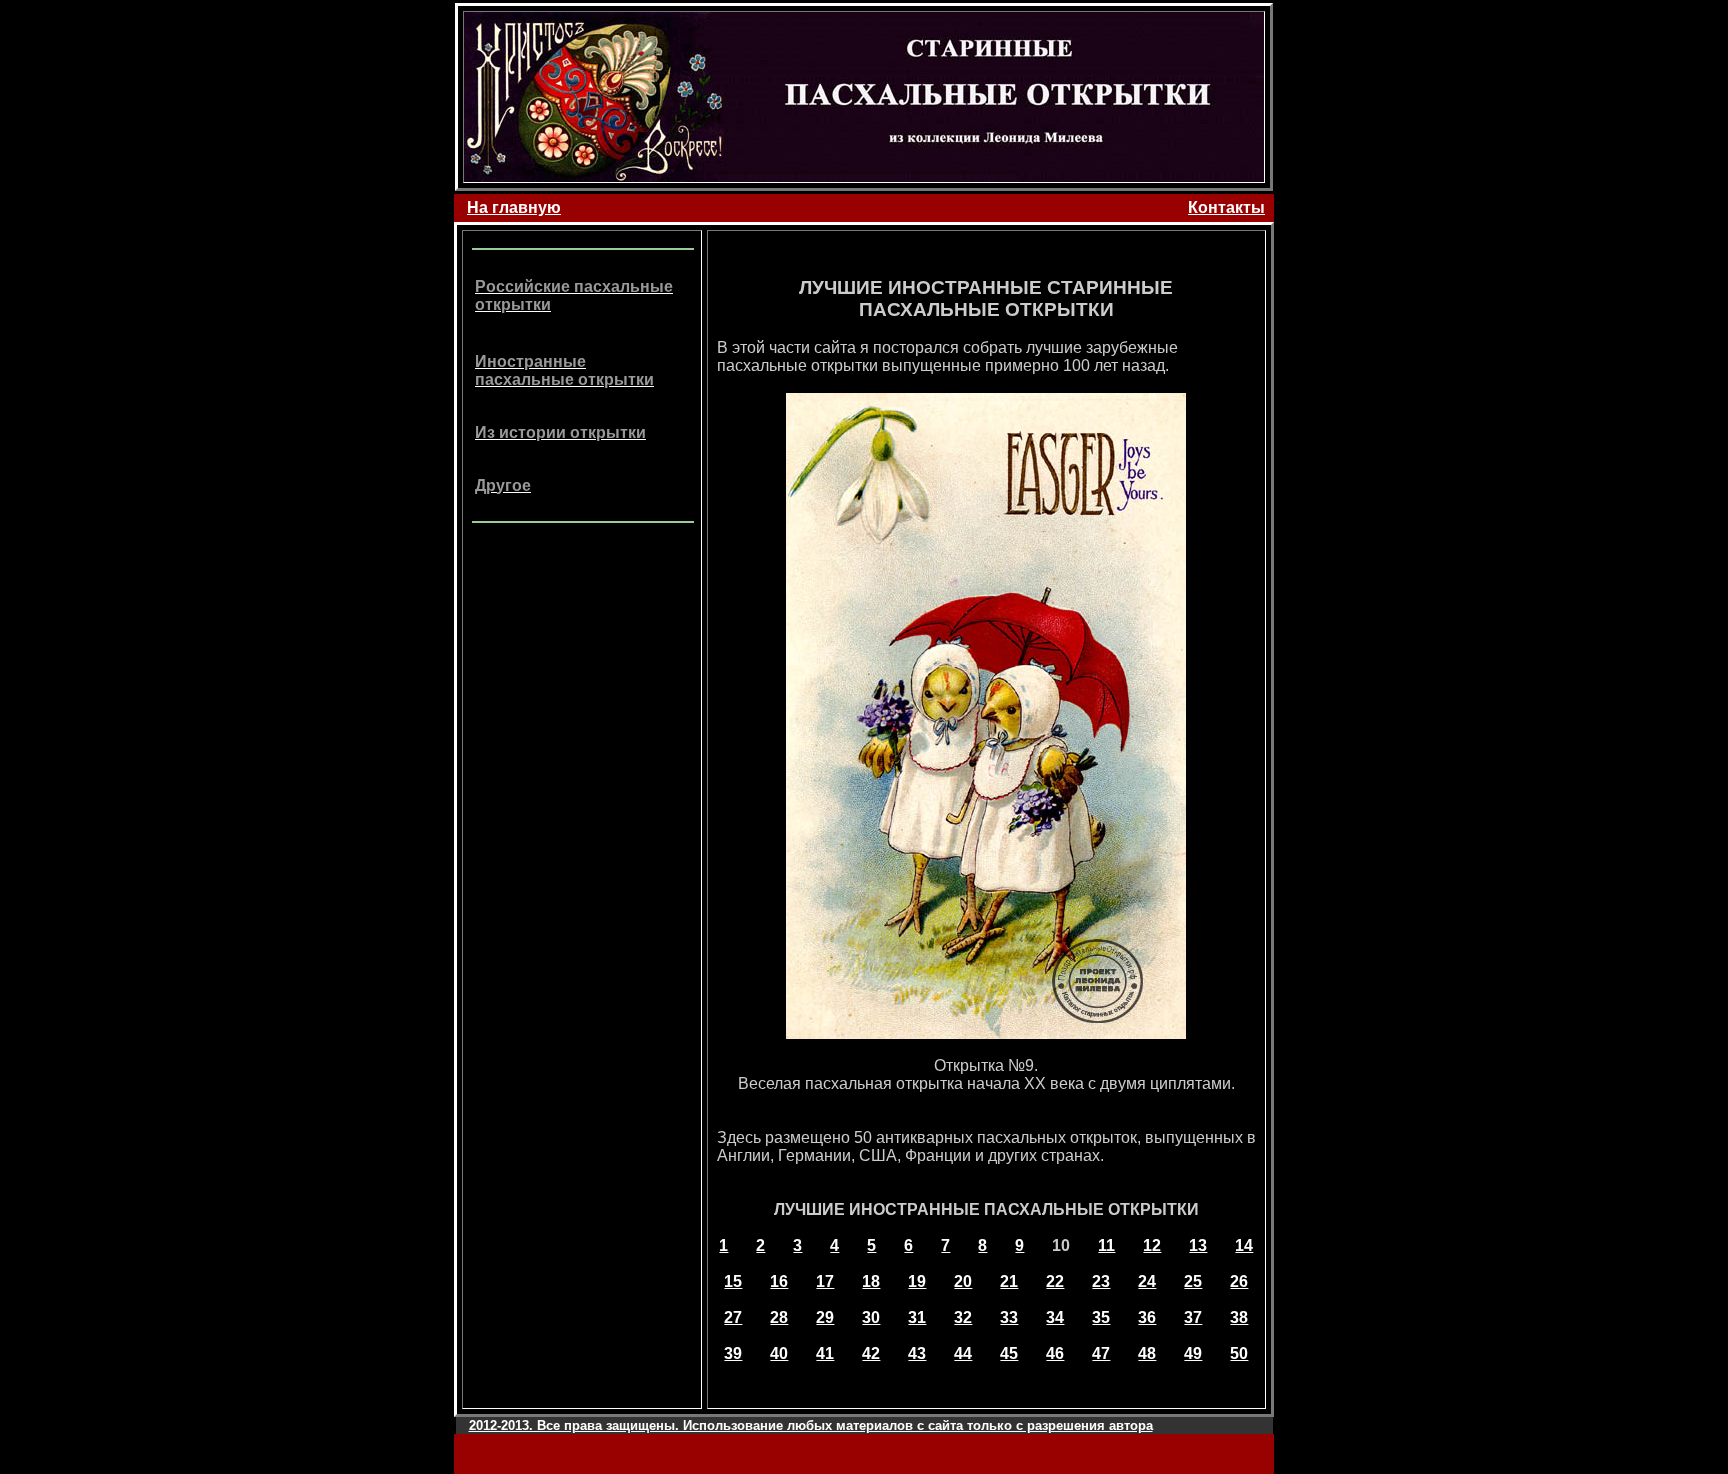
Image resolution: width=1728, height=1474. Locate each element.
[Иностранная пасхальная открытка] (986, 1033)
